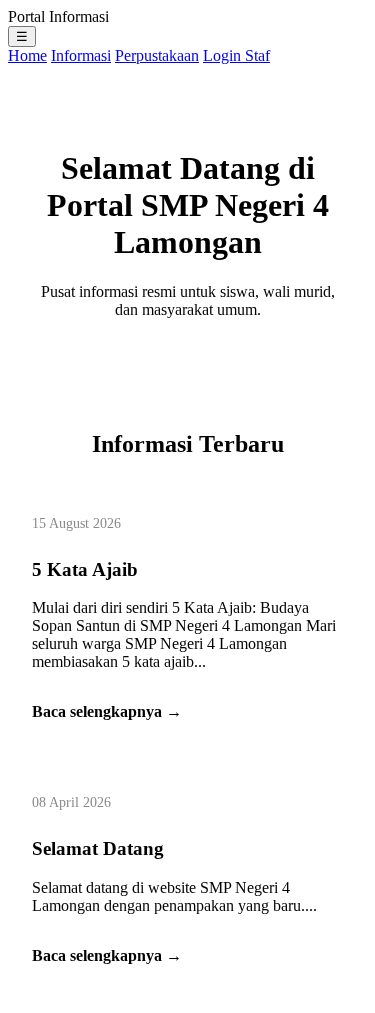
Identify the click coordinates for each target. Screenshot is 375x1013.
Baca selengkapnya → (107, 711)
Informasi (81, 55)
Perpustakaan (157, 55)
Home (27, 55)
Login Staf (236, 55)
